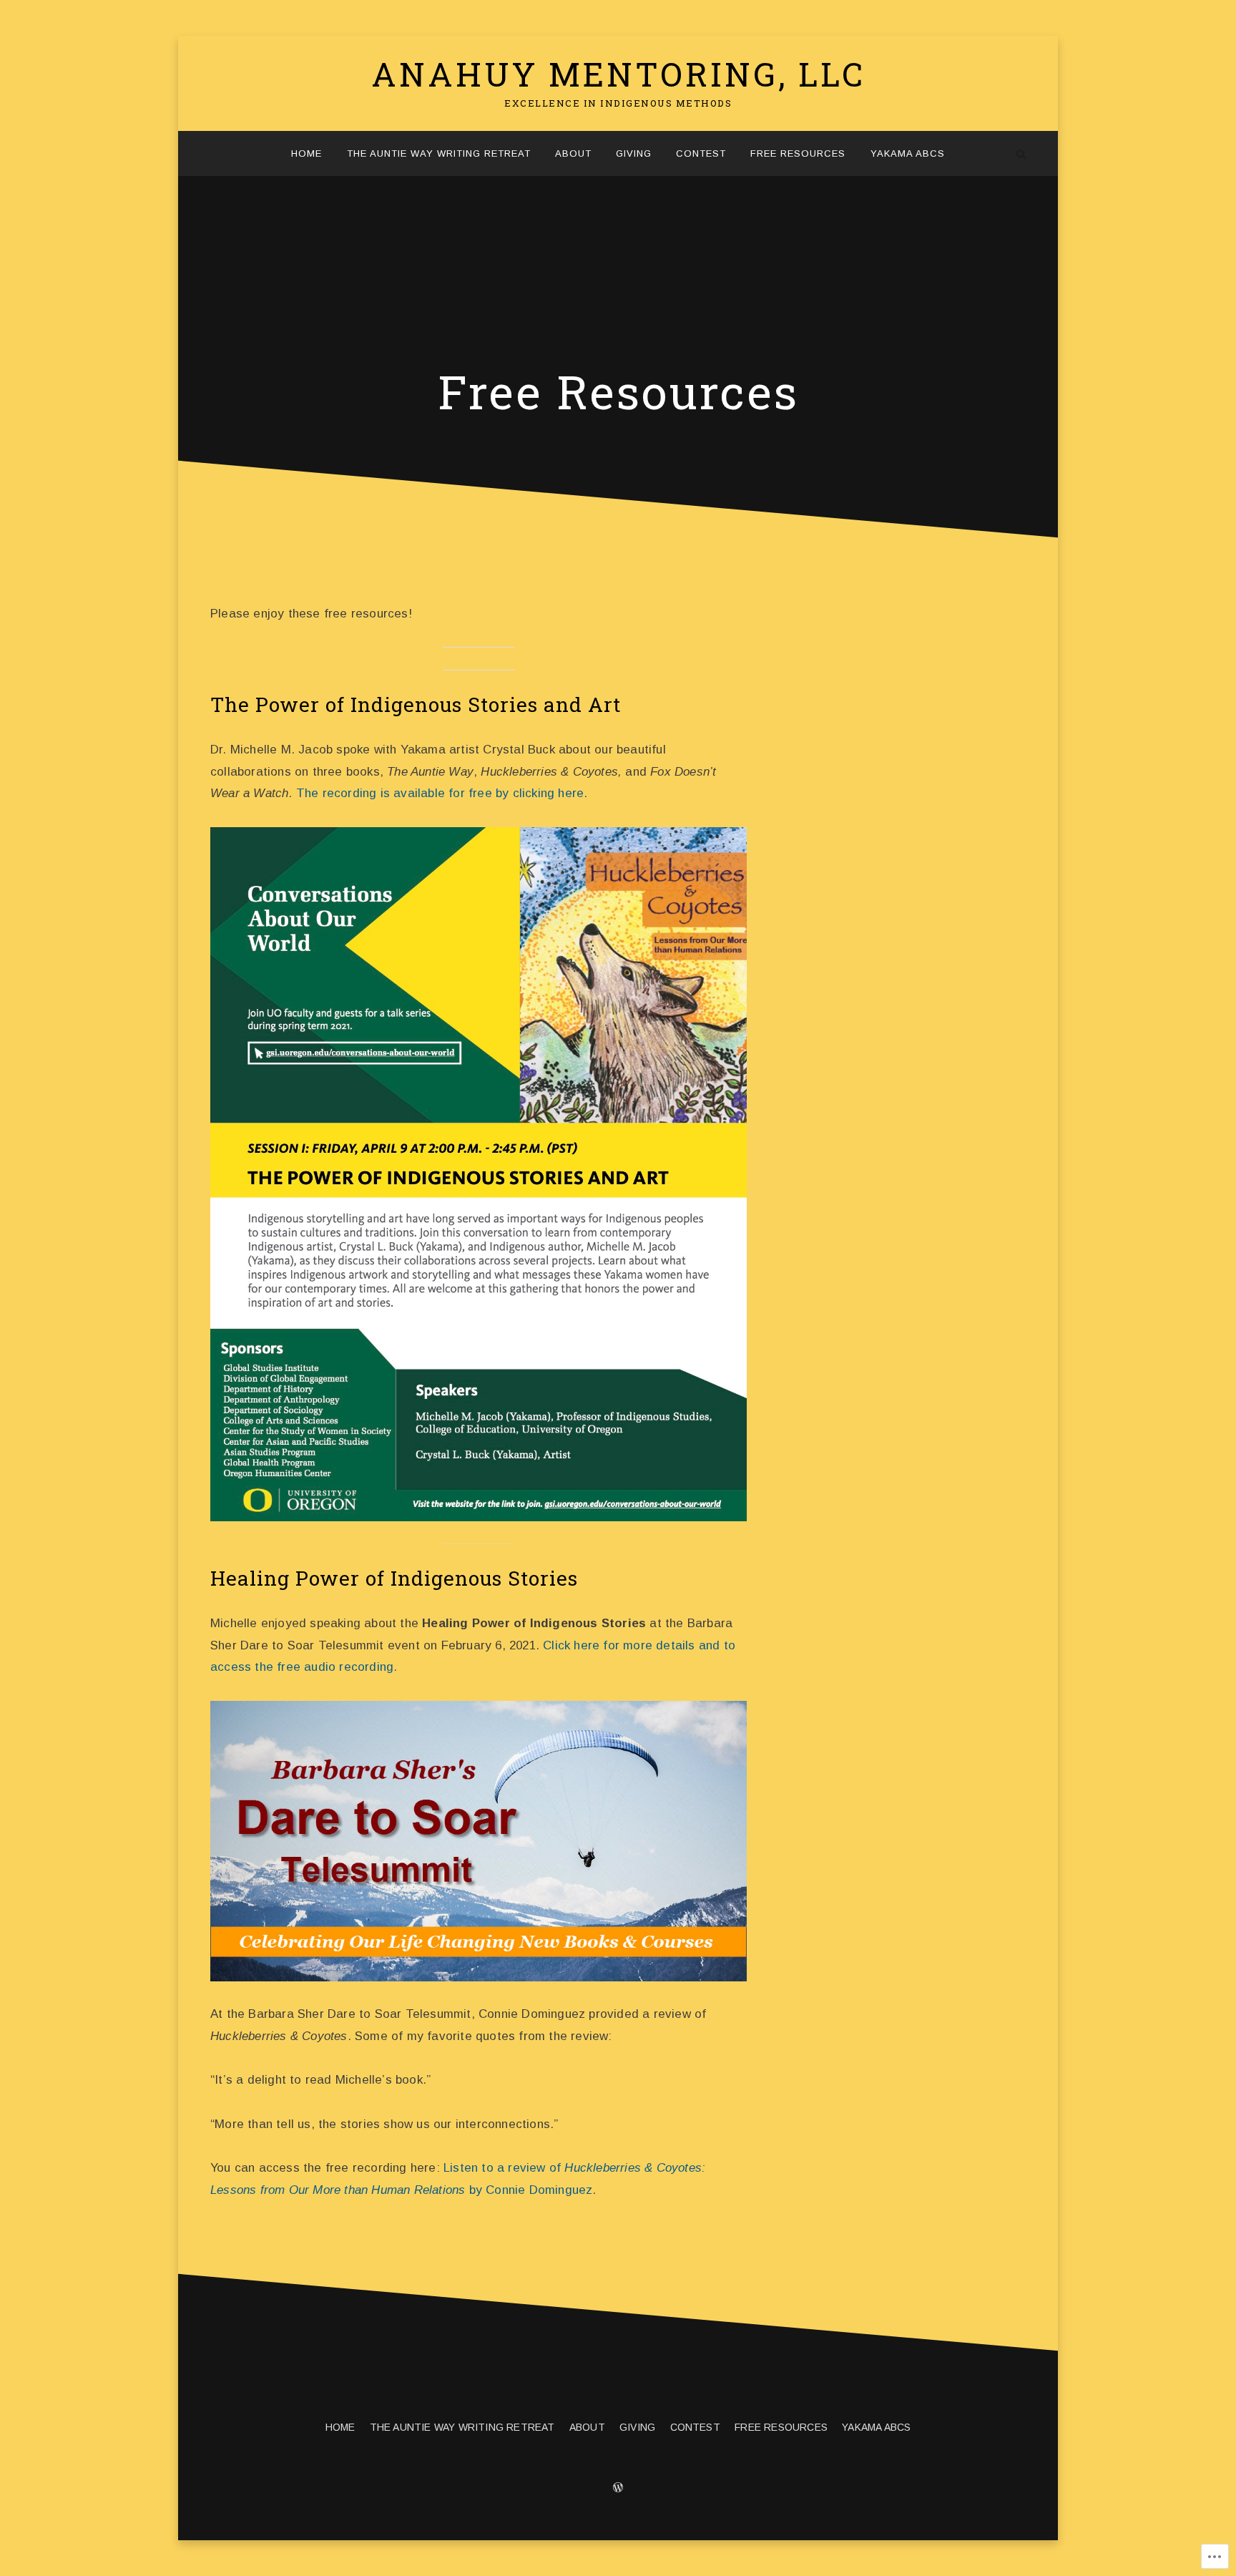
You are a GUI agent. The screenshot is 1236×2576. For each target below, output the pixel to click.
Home (306, 153)
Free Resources (798, 153)
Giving (634, 153)
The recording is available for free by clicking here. (442, 793)
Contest (701, 153)
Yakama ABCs (908, 153)
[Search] (1021, 153)
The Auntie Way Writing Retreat (439, 153)
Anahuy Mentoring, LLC (618, 74)
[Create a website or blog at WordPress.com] (618, 2489)
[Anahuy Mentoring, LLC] (215, 153)
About (573, 153)
